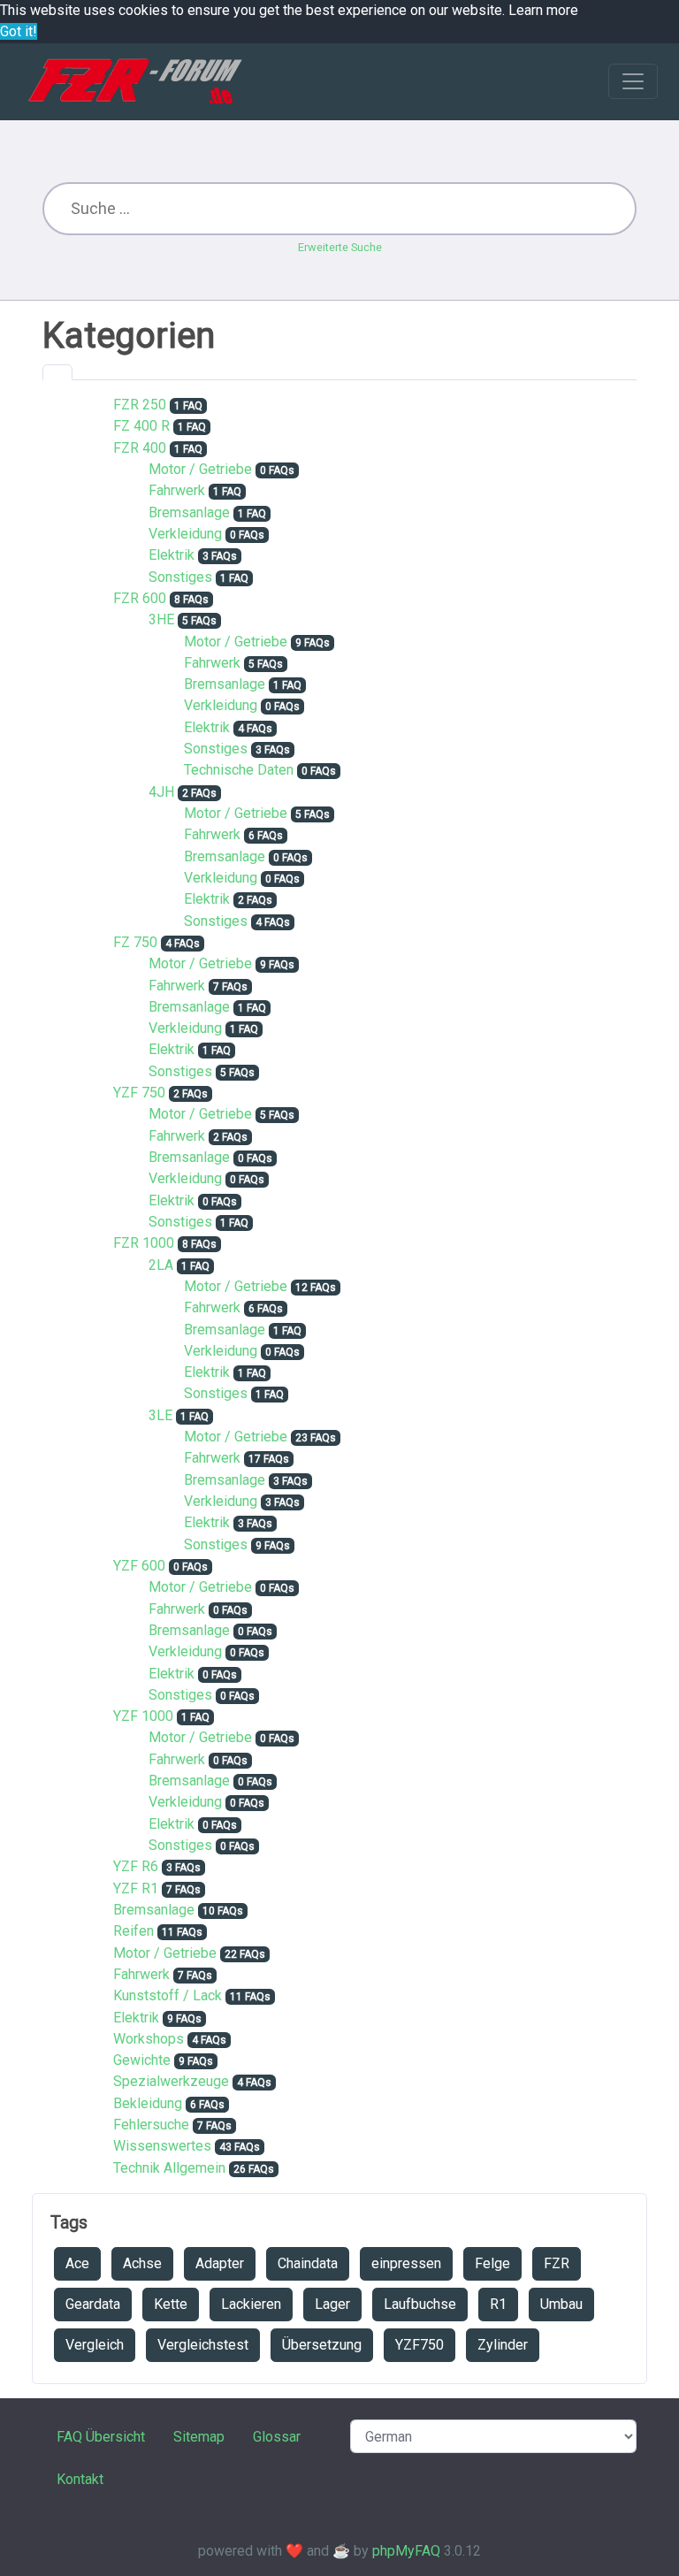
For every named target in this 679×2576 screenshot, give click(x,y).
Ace (77, 2263)
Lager (332, 2304)
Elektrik (172, 555)
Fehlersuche (151, 2125)
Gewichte (142, 2060)
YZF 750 (139, 1093)
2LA (161, 1265)
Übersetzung (322, 2345)
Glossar (277, 2437)
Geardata (93, 2304)
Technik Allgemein (169, 2168)
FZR (557, 2263)
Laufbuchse (420, 2304)
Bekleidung (148, 2103)
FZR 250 (140, 405)
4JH (161, 792)
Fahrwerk (177, 490)
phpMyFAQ (406, 2551)
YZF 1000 (143, 1716)
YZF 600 (139, 1566)
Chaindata (308, 2263)
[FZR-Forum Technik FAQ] (135, 81)
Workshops (149, 2039)
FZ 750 (135, 942)
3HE (161, 619)
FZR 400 (140, 448)
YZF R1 (136, 1888)
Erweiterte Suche (340, 247)
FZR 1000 (144, 1243)
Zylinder (503, 2345)
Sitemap (199, 2437)
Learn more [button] (543, 10)
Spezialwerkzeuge (171, 2081)
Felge (492, 2263)
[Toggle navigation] (633, 81)
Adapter (220, 2263)
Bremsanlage (189, 512)
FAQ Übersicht (101, 2437)
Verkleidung (185, 534)
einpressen (406, 2263)
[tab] (57, 372)
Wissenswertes (162, 2146)
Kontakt (80, 2479)
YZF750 (420, 2345)
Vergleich (95, 2345)
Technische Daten (239, 770)
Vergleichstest (203, 2345)
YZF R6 (136, 1866)
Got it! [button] (19, 31)
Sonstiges (180, 577)
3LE (160, 1415)
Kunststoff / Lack (168, 1995)
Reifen (134, 1931)
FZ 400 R (141, 426)
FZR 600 (140, 598)
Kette (171, 2304)
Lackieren (251, 2304)
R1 (498, 2304)
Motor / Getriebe (200, 469)
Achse (142, 2263)
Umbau (561, 2304)
